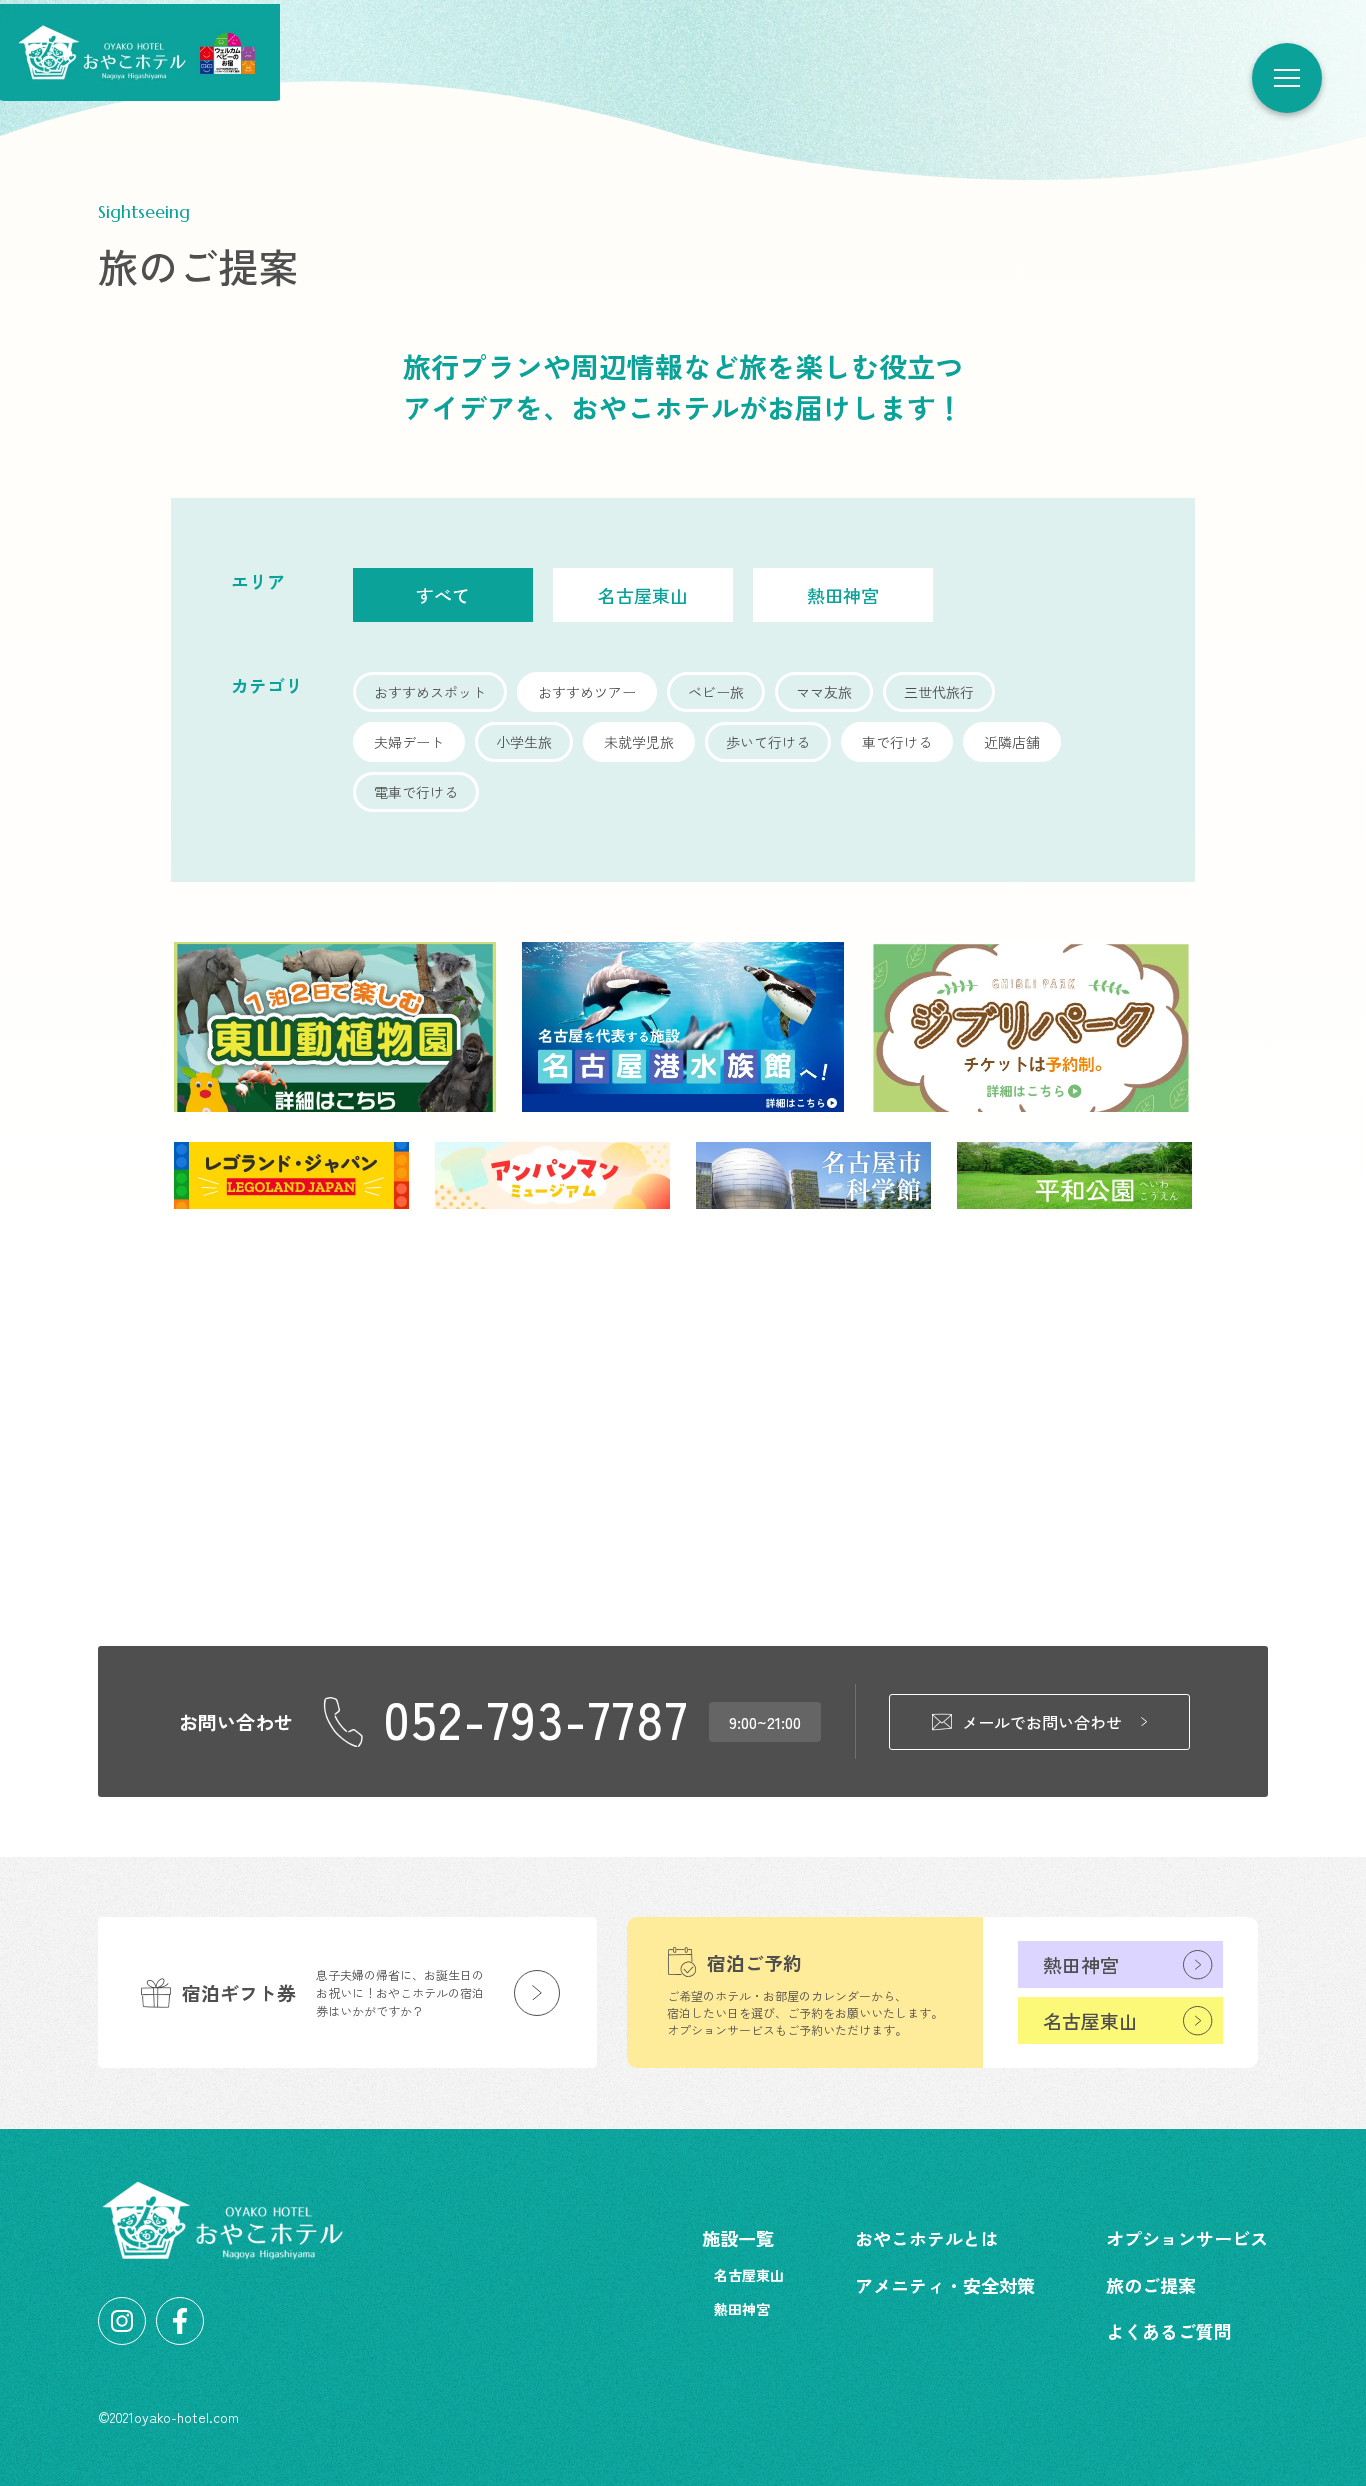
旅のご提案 (1151, 2285)
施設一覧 (738, 2238)
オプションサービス (1187, 2238)
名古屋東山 (1090, 2020)
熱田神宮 (1081, 1964)
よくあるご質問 (1169, 2331)
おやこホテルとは (927, 2238)
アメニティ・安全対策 (945, 2285)
